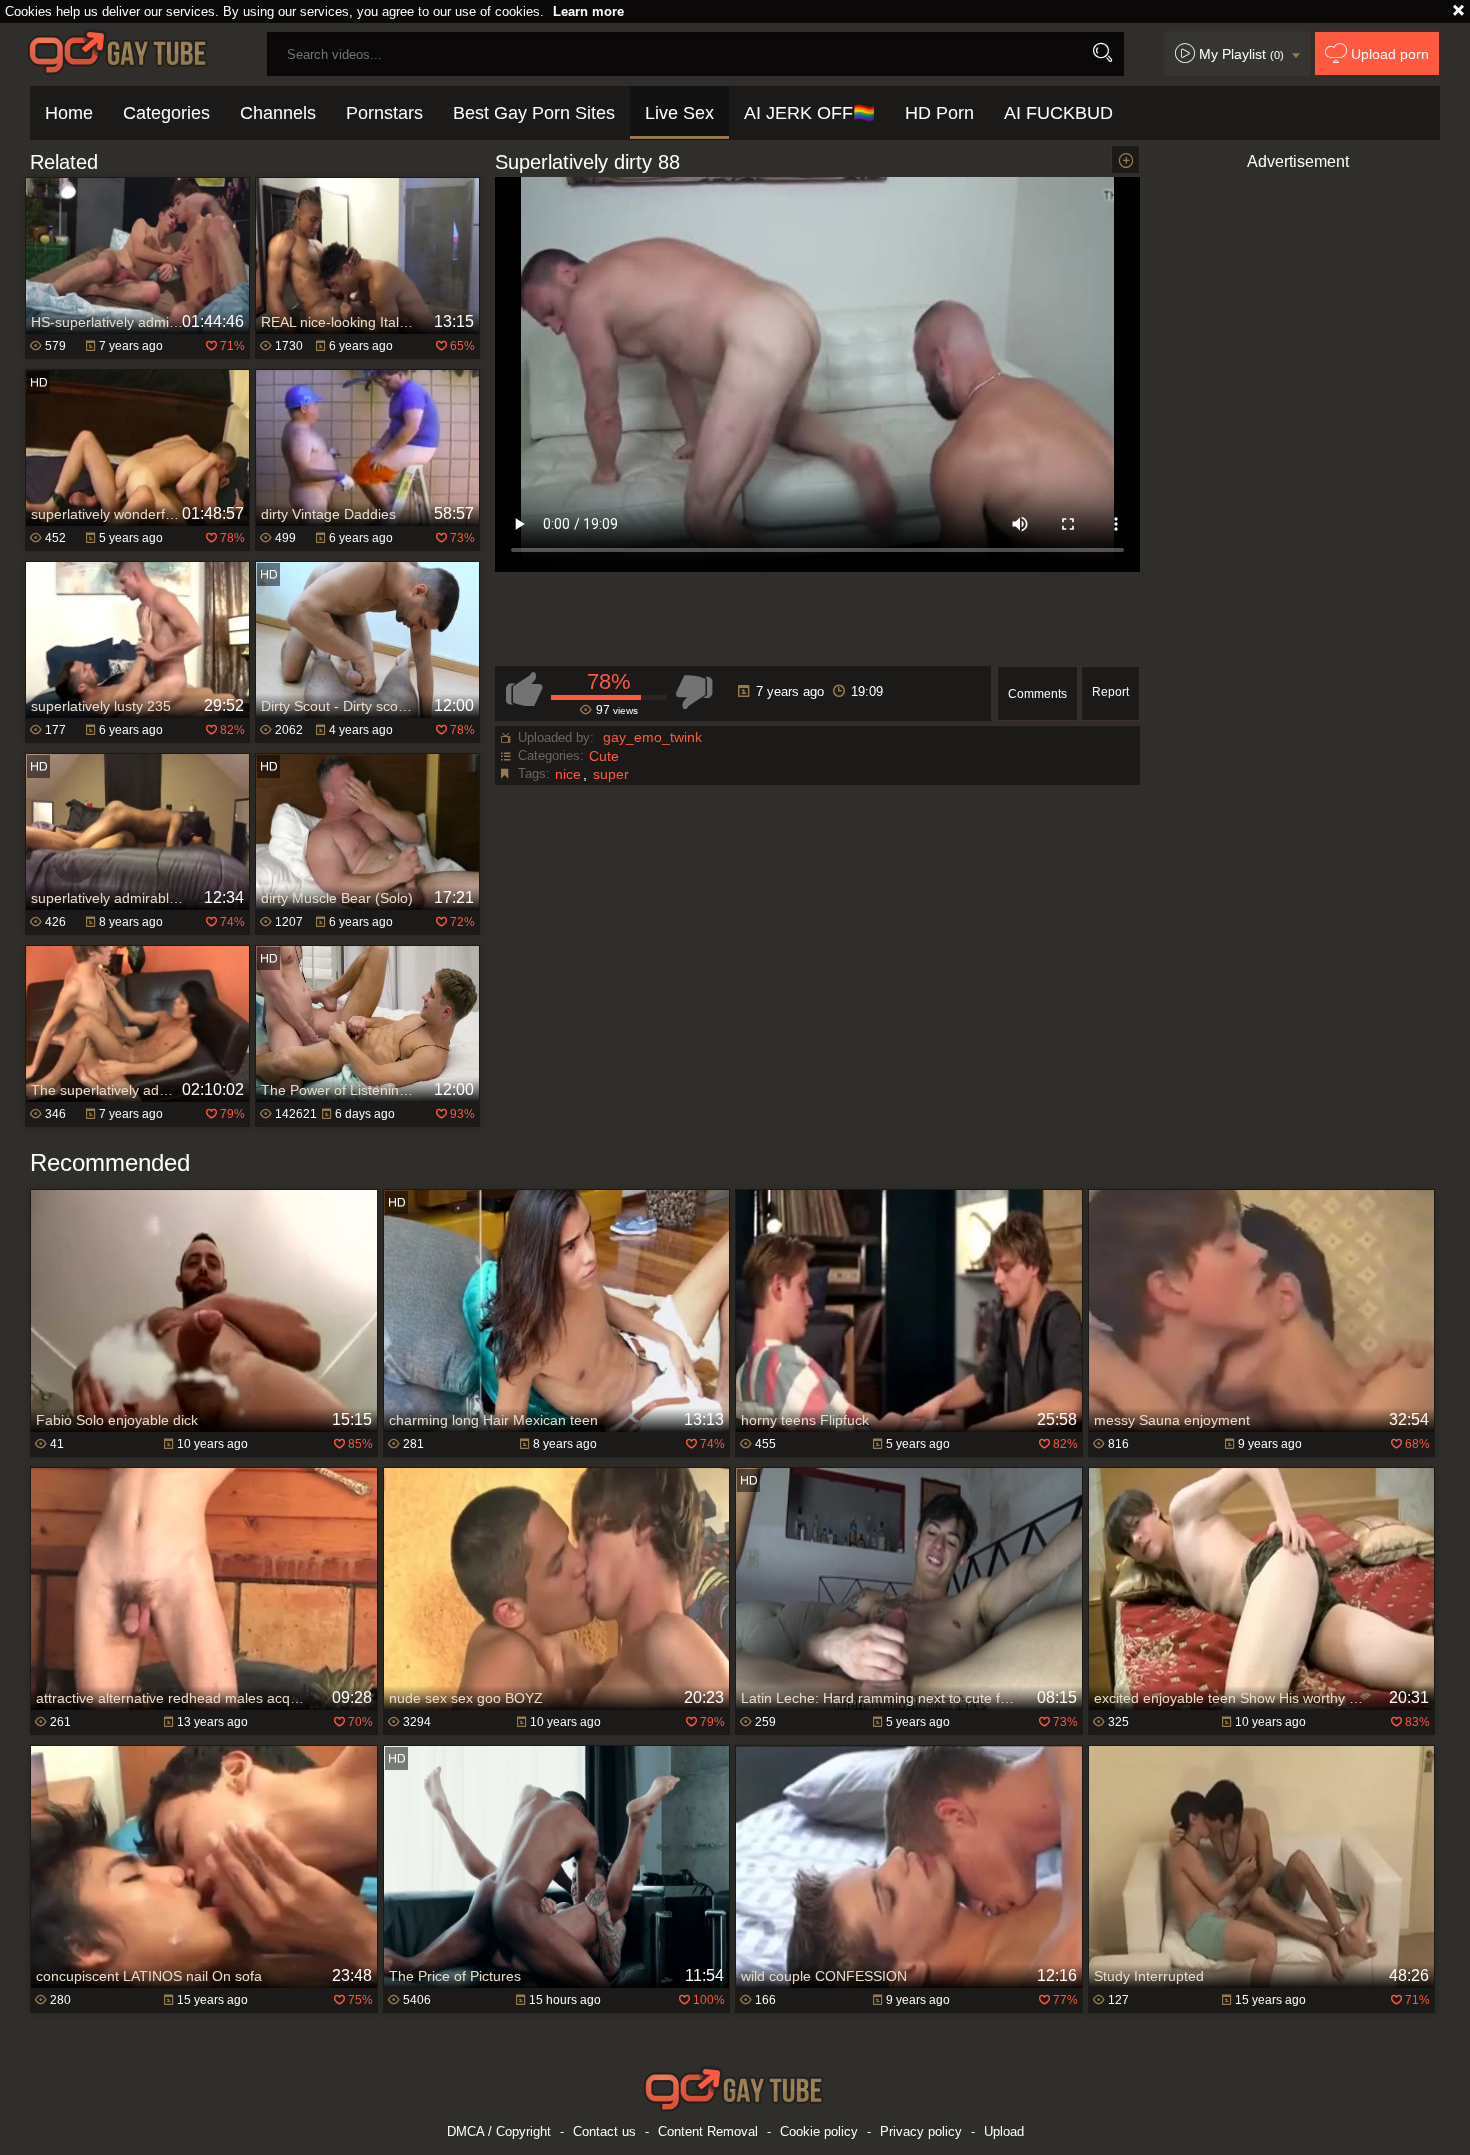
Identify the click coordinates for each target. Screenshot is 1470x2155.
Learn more (588, 11)
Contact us (604, 2131)
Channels (278, 113)
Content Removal (708, 2131)
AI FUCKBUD (1058, 113)
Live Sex (679, 113)
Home (69, 113)
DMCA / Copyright (499, 2131)
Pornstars (384, 113)
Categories (166, 113)
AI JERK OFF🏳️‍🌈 (809, 113)
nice (568, 774)
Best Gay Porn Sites (534, 113)
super (611, 774)
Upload (1004, 2131)
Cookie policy (819, 2131)
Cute (604, 756)
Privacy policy (921, 2131)
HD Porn (939, 113)
